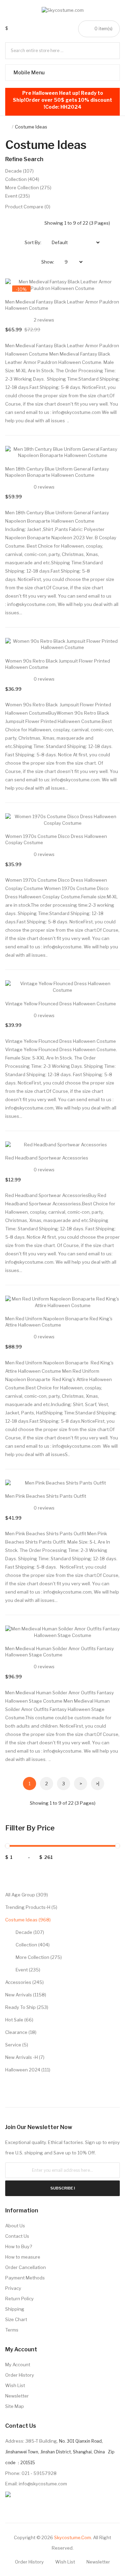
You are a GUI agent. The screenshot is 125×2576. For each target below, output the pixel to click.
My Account (18, 2365)
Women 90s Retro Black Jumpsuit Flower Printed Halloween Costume (58, 664)
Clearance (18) (21, 2032)
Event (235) (28, 1970)
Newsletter (17, 2396)
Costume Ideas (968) (28, 1920)
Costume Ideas (31, 127)
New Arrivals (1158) (26, 1995)
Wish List (15, 2385)
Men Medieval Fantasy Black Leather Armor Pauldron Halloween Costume (62, 305)
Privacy (13, 2288)
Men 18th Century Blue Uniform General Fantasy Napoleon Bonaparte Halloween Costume (57, 472)
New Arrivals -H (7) (25, 2057)
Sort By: (33, 242)
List (36, 223)
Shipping (15, 2309)
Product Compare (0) (28, 207)
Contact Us (17, 2236)
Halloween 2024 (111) (28, 2070)
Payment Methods (25, 2278)
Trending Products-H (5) (31, 1907)
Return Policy (19, 2299)
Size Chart (16, 2319)
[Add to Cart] (108, 291)
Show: (48, 262)
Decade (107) (30, 1932)
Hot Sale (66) (19, 2020)
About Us (15, 2226)
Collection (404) (33, 1945)
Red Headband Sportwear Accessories (47, 1158)
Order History (20, 2375)
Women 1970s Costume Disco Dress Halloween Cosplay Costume (56, 839)
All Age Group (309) (27, 1895)
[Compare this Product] (108, 291)
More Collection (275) (39, 1957)
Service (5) (17, 2045)
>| (98, 1784)
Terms (12, 2330)
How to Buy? (19, 2246)
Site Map (15, 2406)
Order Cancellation (26, 2267)
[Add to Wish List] (108, 291)
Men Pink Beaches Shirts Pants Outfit (46, 1496)
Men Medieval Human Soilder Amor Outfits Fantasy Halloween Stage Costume (60, 1652)
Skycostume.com (73, 2537)
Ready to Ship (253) (27, 2007)
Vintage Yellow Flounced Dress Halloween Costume (61, 1004)
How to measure (23, 2257)
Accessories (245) (24, 1982)
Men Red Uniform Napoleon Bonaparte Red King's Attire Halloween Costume (59, 1322)
